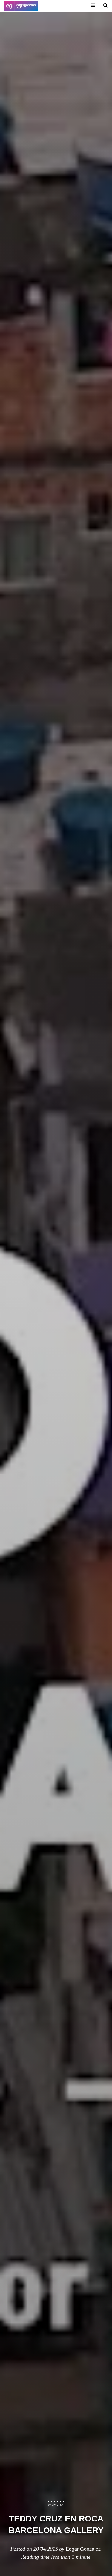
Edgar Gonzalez (83, 2549)
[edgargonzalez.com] (21, 6)
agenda (56, 2505)
